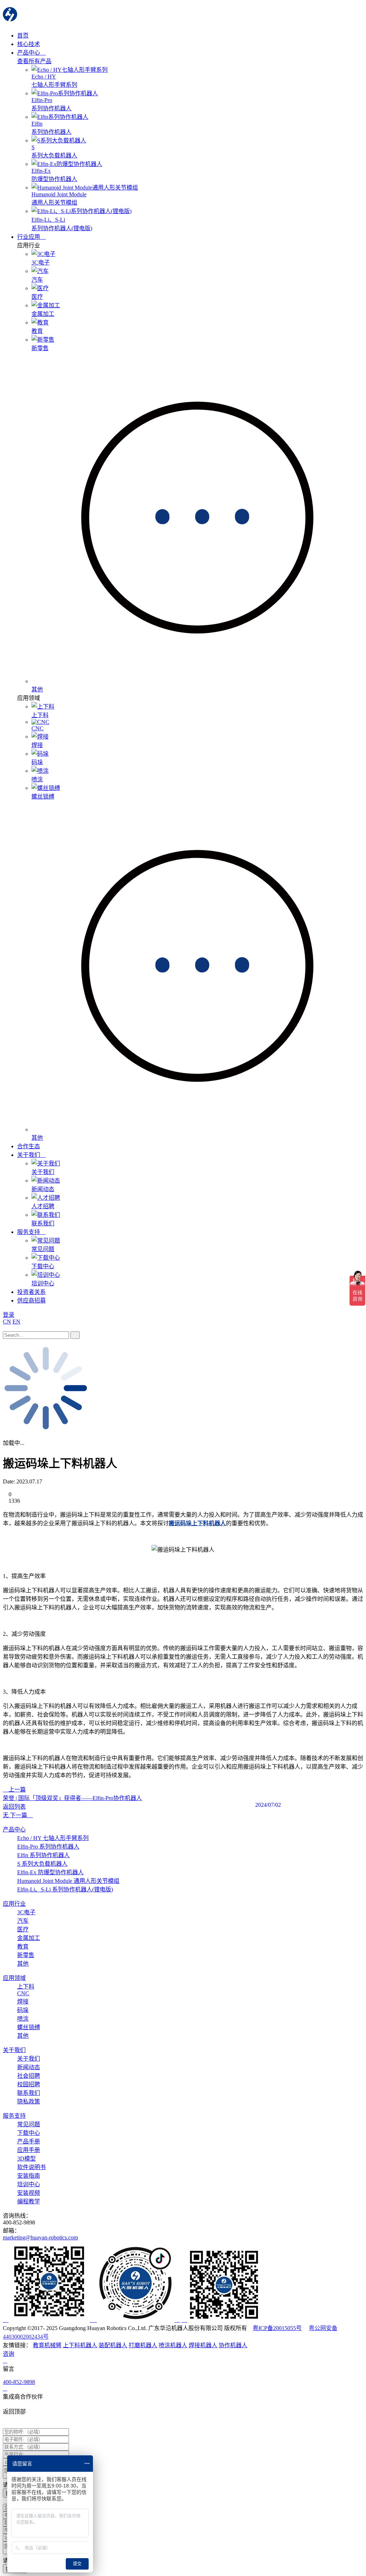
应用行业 (14, 1904)
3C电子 (26, 1912)
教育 (23, 1947)
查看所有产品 (34, 61)
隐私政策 (29, 2101)
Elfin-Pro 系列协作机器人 (48, 1847)
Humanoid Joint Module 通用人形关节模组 (68, 1881)
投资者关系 (31, 1292)
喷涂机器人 (173, 2345)
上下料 (26, 1987)
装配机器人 (113, 2345)
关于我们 (29, 1155)
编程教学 (29, 2201)
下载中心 (29, 2133)
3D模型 (26, 2159)
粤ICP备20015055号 (277, 2328)
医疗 (23, 1929)
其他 (23, 1964)
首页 (23, 36)
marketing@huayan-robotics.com (40, 2237)
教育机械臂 (47, 2345)
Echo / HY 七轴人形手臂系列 (53, 1838)
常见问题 (29, 2124)
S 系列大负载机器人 (42, 1864)
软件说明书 (31, 2167)
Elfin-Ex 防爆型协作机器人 (50, 1872)
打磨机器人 (143, 2345)
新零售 (26, 1955)
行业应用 (29, 237)
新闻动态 (29, 2067)
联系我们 (29, 2093)
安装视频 (29, 2193)
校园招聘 (29, 2084)
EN (16, 1322)
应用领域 (14, 1978)
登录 (9, 1315)
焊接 (23, 2002)
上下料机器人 (80, 2345)
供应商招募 (31, 1300)
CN (7, 1322)
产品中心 (29, 53)
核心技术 (29, 44)
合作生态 (29, 1146)
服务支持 (29, 1232)
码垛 (23, 2010)
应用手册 (29, 2150)
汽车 (23, 1921)
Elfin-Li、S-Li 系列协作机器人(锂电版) (65, 1889)
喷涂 (23, 2019)
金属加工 (29, 1938)
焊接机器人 (203, 2345)
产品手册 (29, 2141)
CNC (23, 1993)
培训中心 (29, 2184)
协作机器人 (233, 2345)
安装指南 (29, 2176)
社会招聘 (29, 2076)
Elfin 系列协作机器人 (43, 1855)
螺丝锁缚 (29, 2027)
